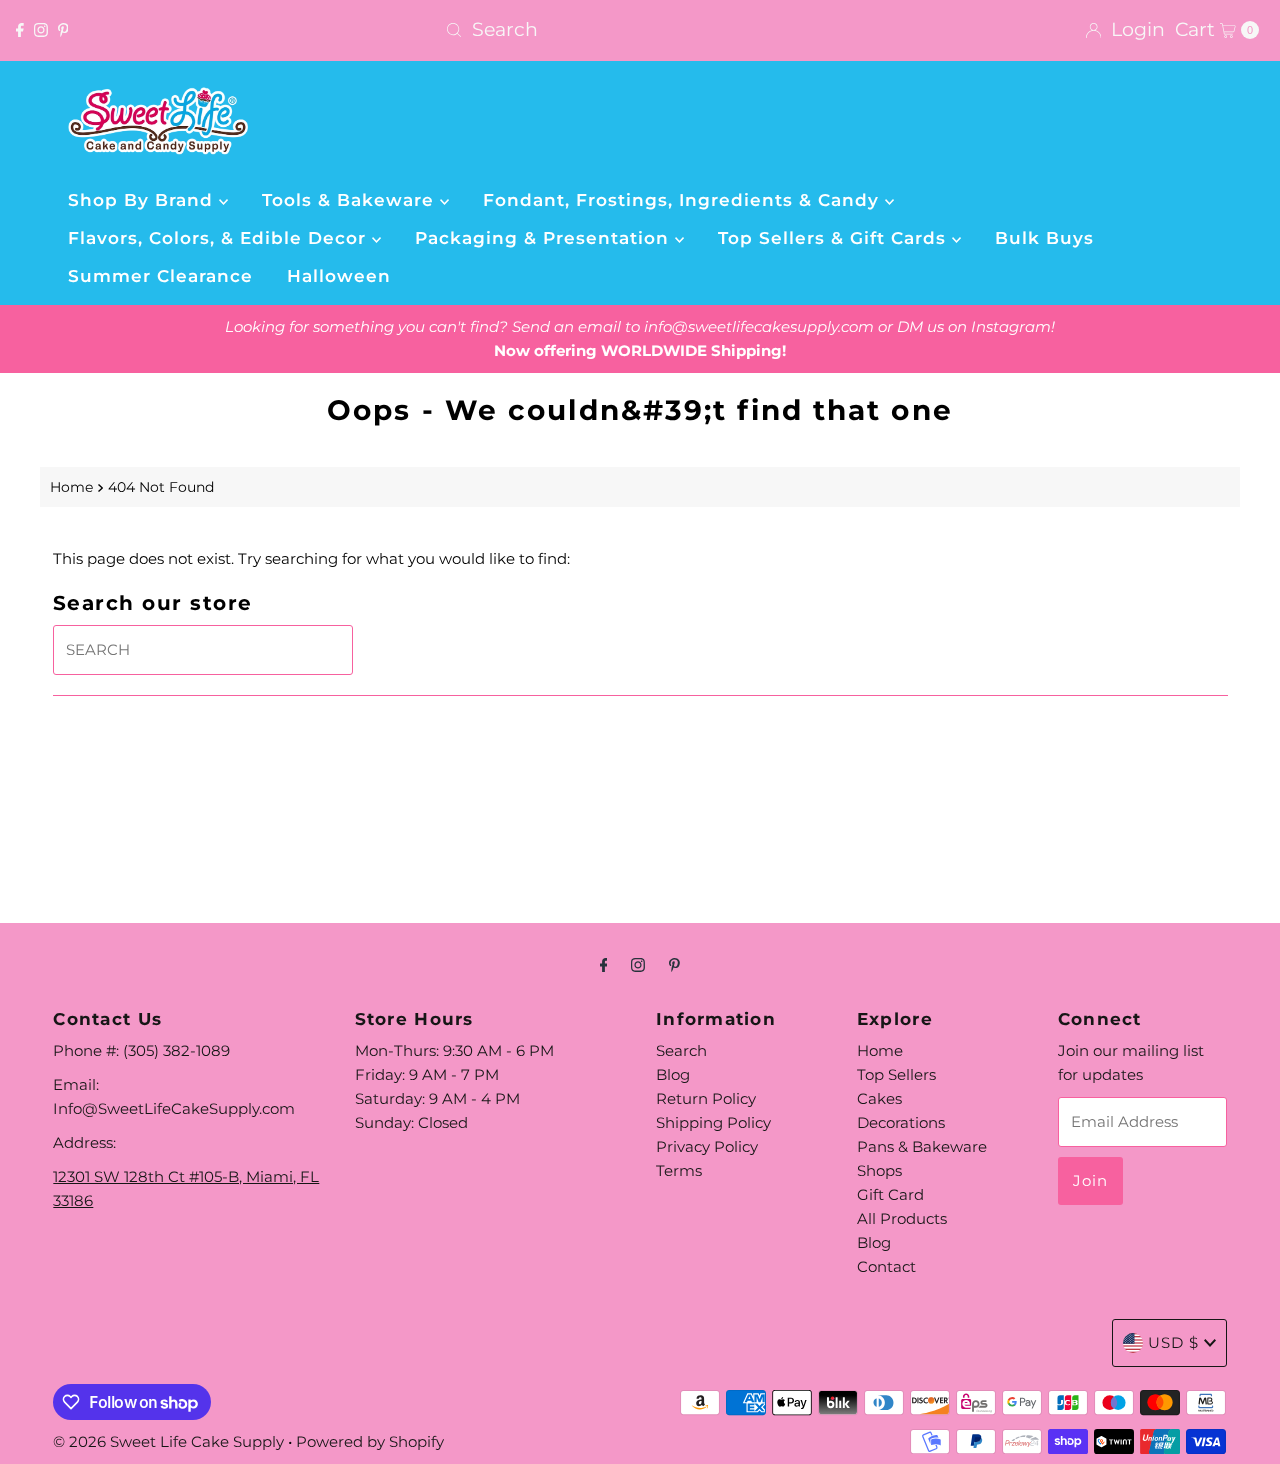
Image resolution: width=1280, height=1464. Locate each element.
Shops (879, 1170)
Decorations (901, 1122)
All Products (902, 1218)
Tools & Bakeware (351, 200)
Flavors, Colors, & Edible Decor (220, 238)
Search (681, 1050)
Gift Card (890, 1194)
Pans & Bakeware (922, 1146)
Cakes (879, 1098)
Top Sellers (896, 1074)
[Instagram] (41, 30)
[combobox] (639, 30)
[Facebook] (20, 30)
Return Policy (706, 1098)
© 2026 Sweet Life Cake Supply (168, 1441)
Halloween (339, 276)
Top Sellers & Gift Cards (835, 238)
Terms (679, 1170)
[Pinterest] (63, 30)
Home (71, 487)
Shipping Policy (713, 1122)
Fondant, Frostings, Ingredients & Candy (684, 200)
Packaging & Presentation (545, 238)
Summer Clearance (160, 276)
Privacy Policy (707, 1146)
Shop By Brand (143, 200)
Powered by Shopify (370, 1441)
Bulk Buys (1044, 238)
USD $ (1173, 1342)
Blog (673, 1074)
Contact (886, 1266)
